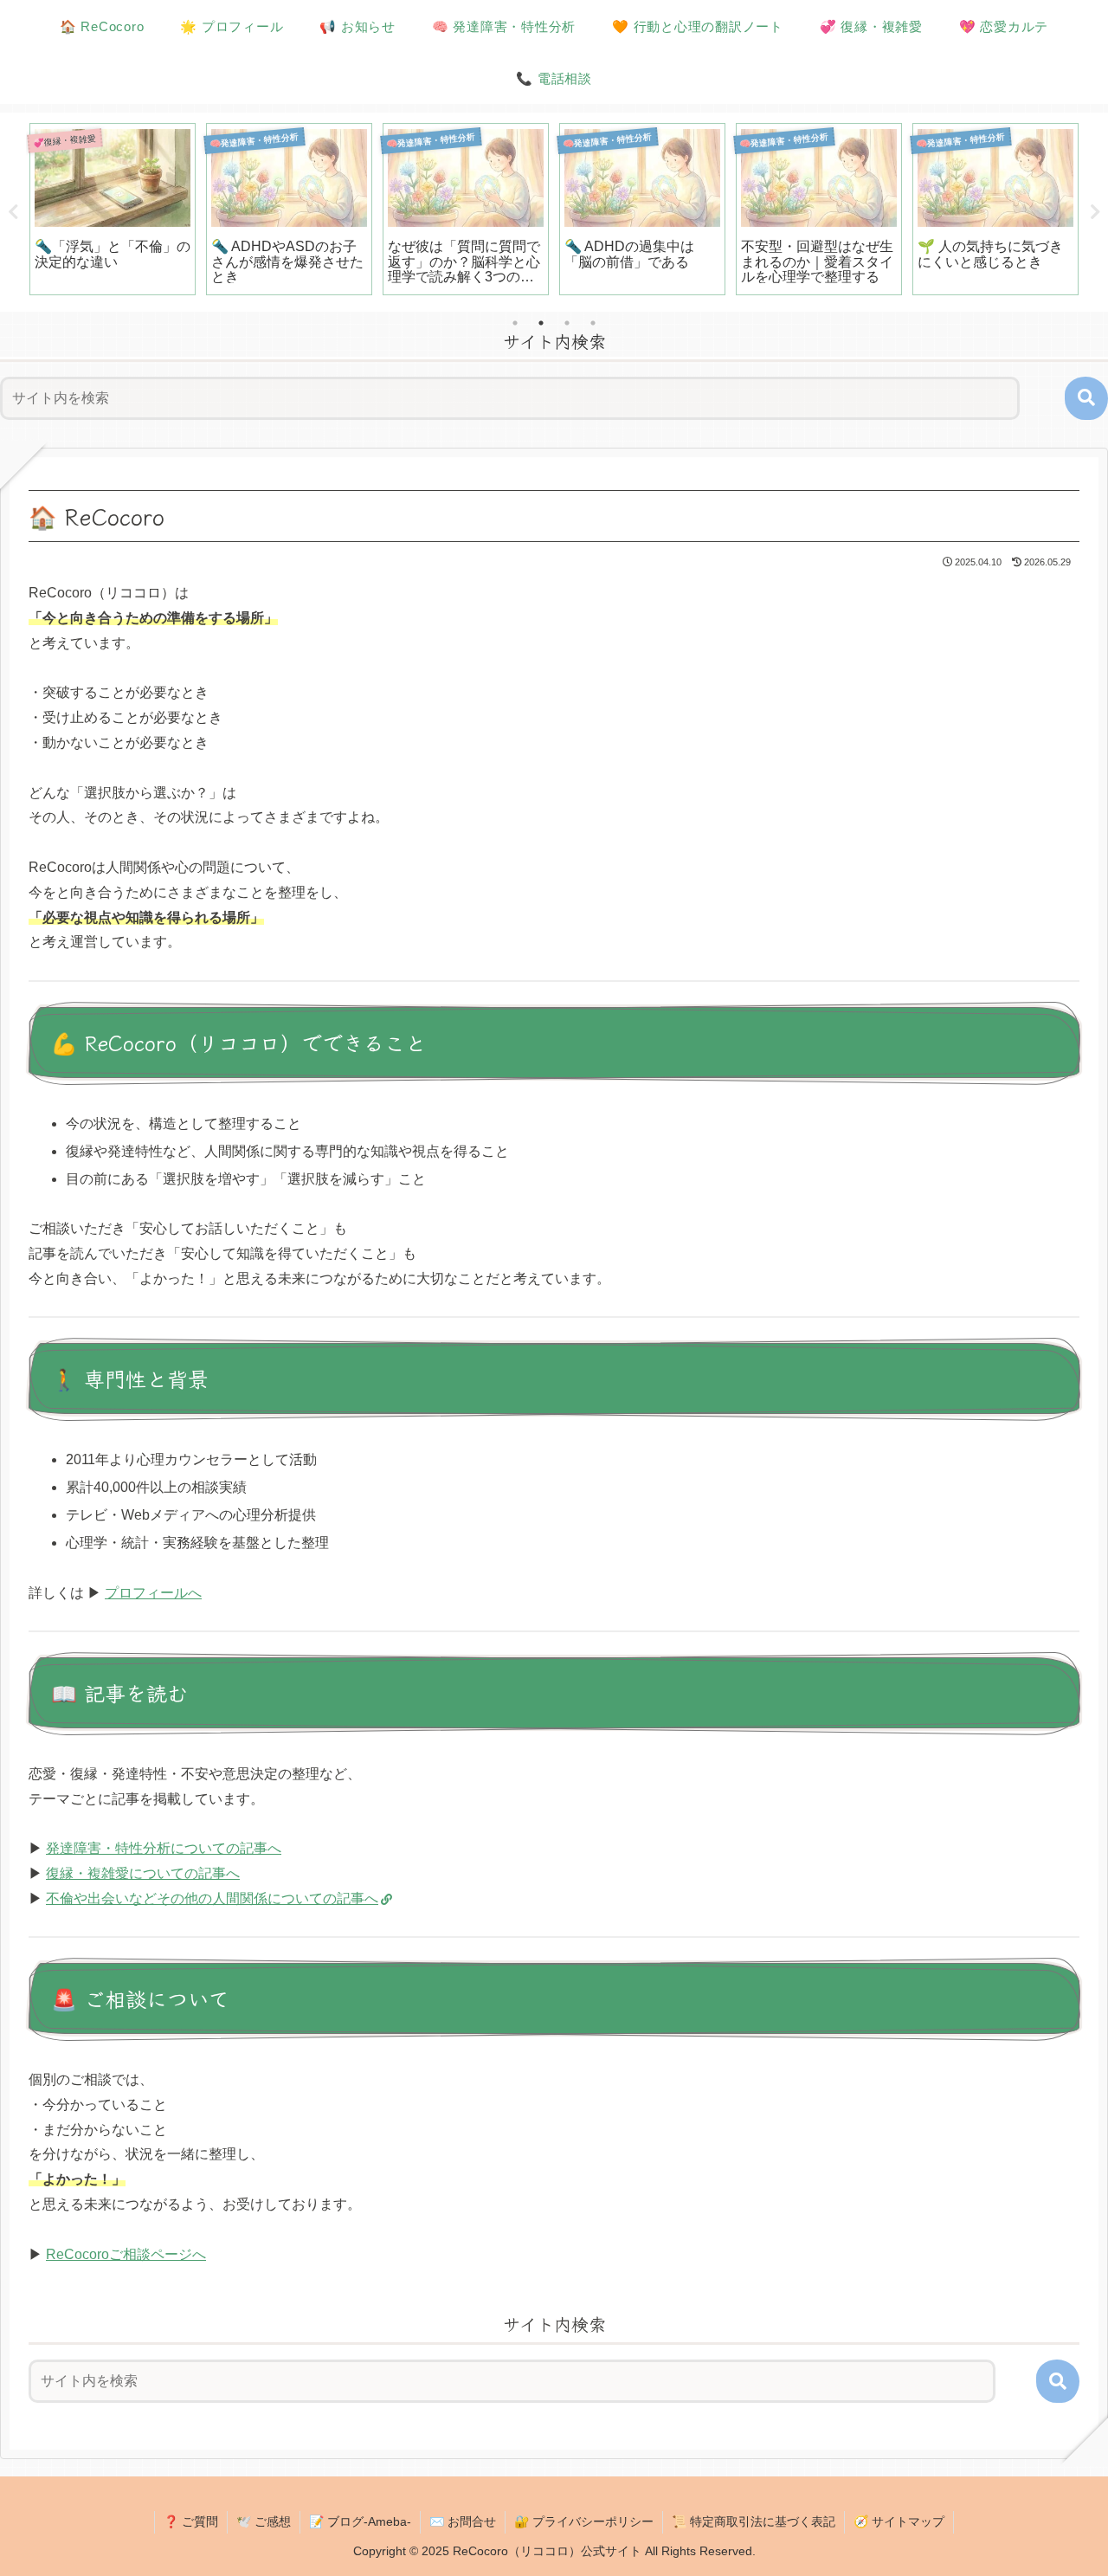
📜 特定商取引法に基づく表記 (754, 2521)
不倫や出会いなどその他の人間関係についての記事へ (212, 1898)
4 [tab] (593, 323)
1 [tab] (515, 323)
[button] (1086, 398)
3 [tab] (567, 323)
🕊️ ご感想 (264, 2521)
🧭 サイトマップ (899, 2521)
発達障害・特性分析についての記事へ (164, 1848)
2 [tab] (541, 323)
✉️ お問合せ (463, 2521)
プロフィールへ (153, 1593)
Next (1095, 212)
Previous (13, 212)
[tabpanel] (113, 209)
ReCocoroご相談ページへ (126, 2254)
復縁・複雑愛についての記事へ (143, 1873)
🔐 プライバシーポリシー (584, 2521)
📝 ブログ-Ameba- (360, 2521)
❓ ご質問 (191, 2521)
